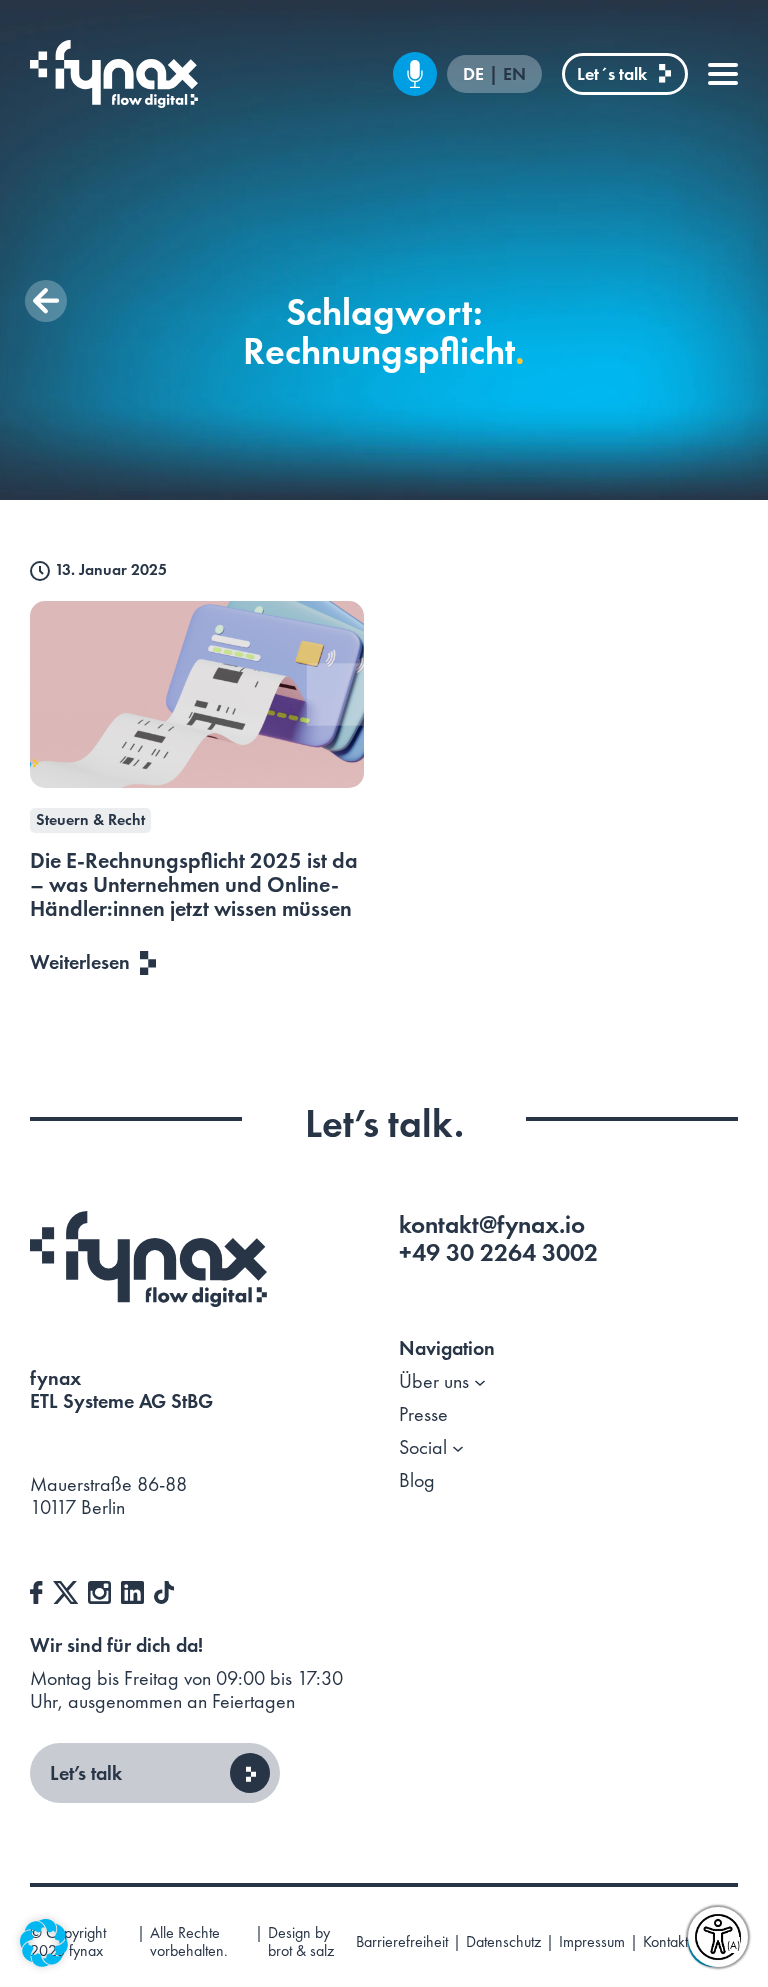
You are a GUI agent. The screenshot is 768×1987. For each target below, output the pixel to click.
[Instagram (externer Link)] (99, 1590)
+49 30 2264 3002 (498, 1252)
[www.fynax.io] (114, 74)
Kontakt (665, 1942)
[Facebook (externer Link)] (36, 1590)
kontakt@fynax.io (492, 1224)
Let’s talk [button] (86, 1773)
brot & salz (301, 1950)
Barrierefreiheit (402, 1942)
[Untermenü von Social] (458, 1448)
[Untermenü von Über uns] (480, 1382)
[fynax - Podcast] (415, 74)
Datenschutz (503, 1942)
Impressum (592, 1942)
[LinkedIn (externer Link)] (132, 1590)
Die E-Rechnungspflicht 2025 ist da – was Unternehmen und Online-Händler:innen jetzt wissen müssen (194, 884)
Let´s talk (612, 73)
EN (514, 74)
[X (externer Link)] (65, 1590)
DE (475, 74)
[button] (46, 301)
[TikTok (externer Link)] (164, 1590)
